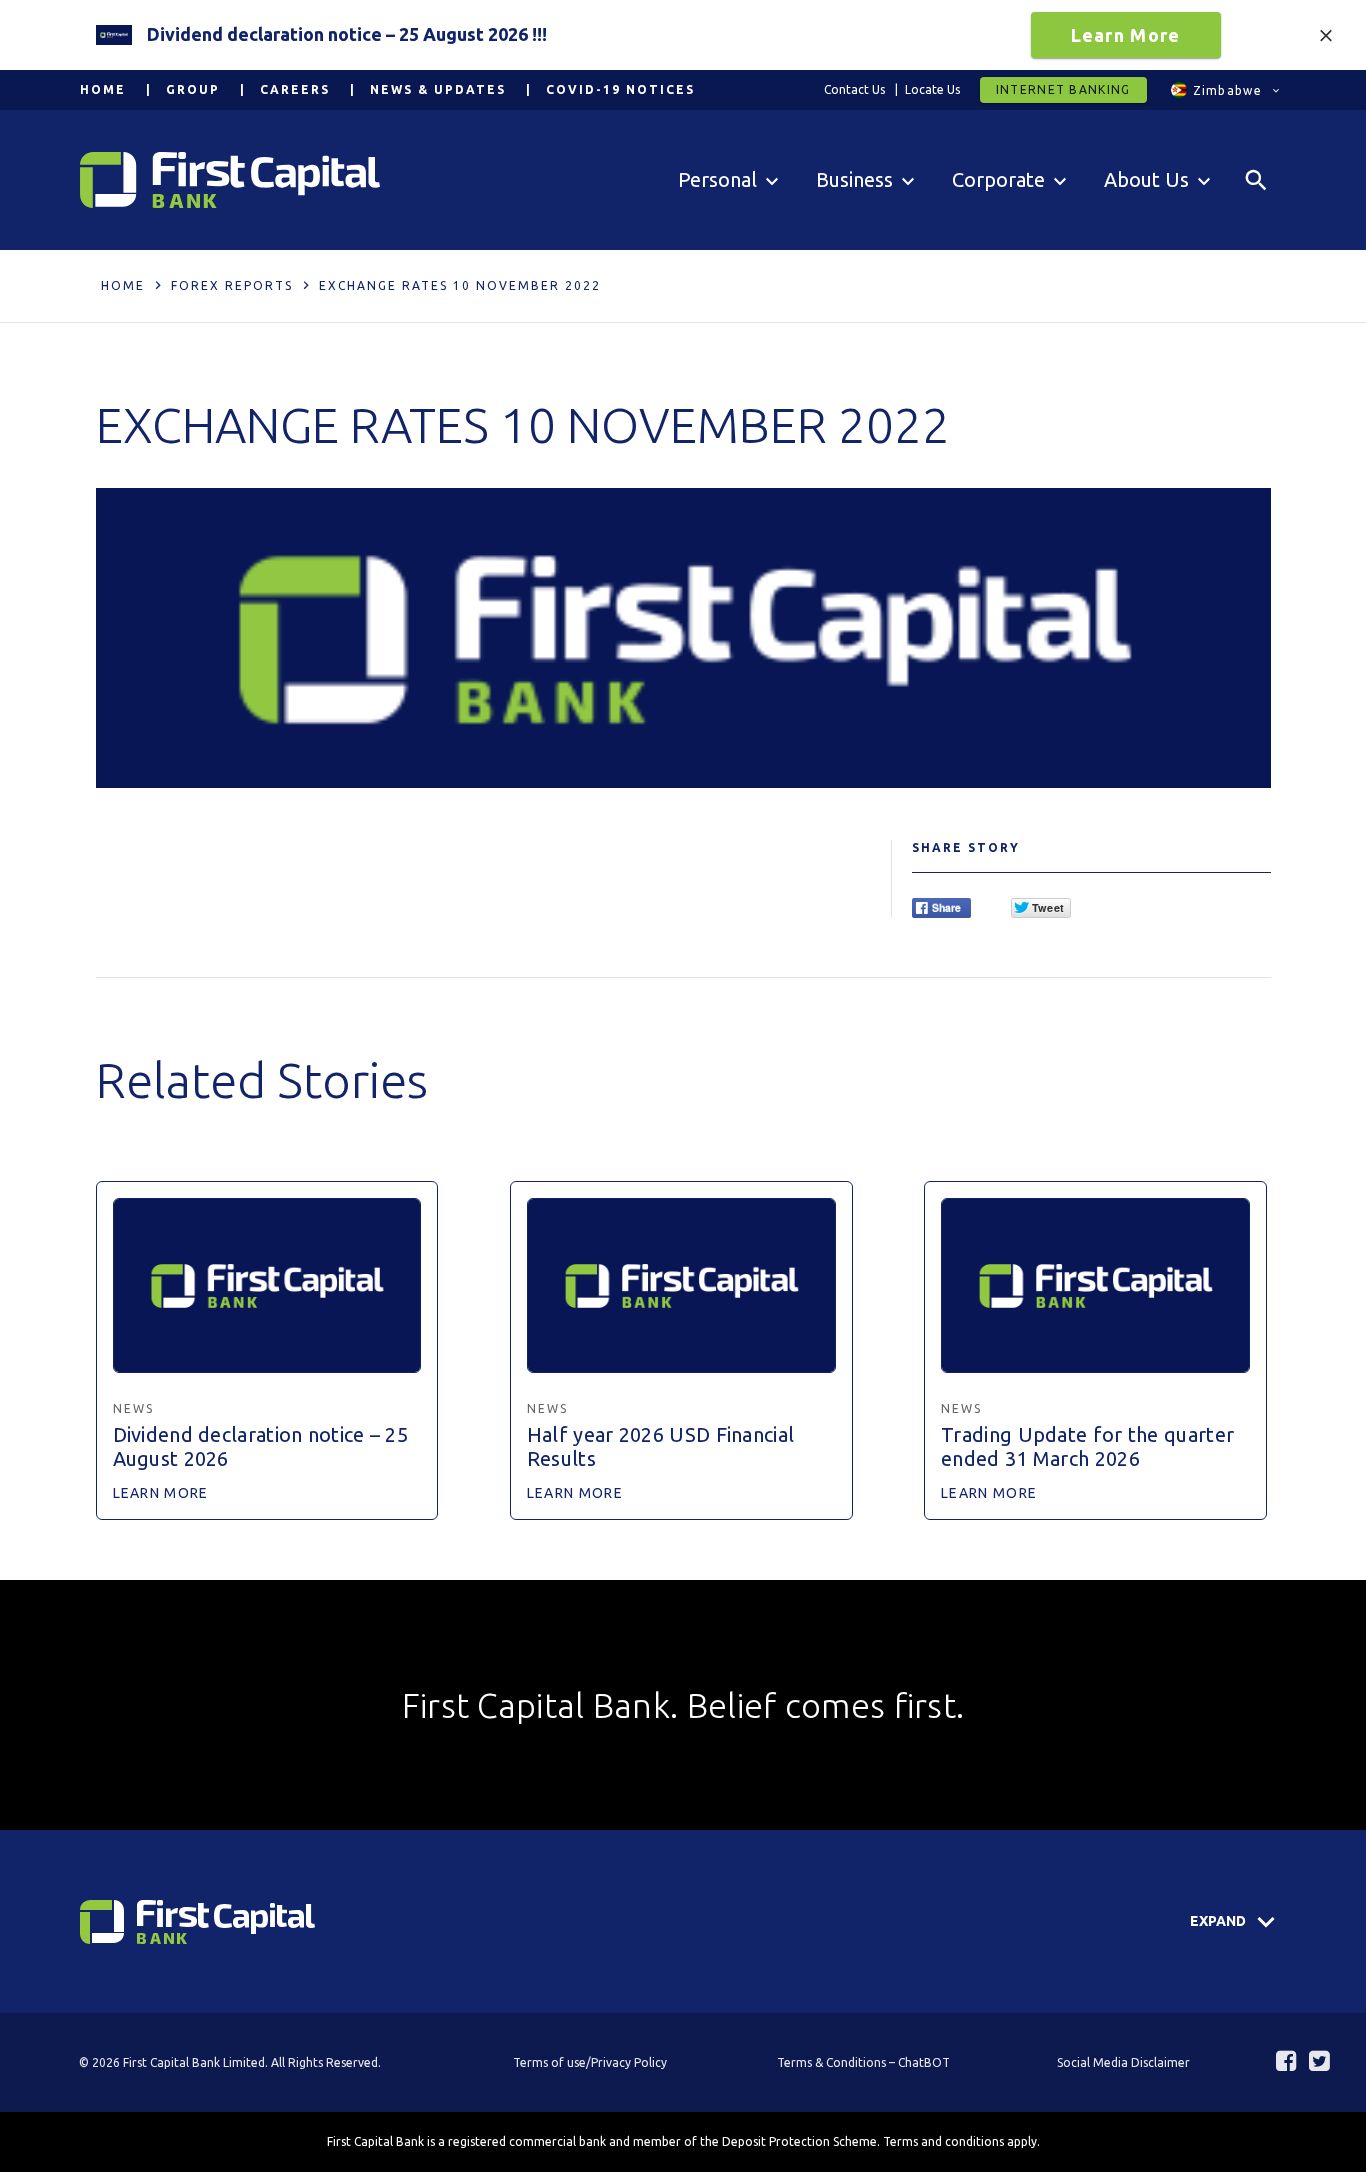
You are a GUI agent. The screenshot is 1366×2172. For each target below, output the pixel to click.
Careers (295, 89)
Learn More (1126, 35)
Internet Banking (1063, 89)
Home (103, 89)
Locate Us (932, 89)
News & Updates (438, 89)
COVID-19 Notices (620, 89)
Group (193, 89)
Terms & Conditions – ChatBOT (863, 2062)
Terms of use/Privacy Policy (590, 2062)
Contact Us (854, 89)
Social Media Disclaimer (1123, 2062)
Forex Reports (232, 285)
